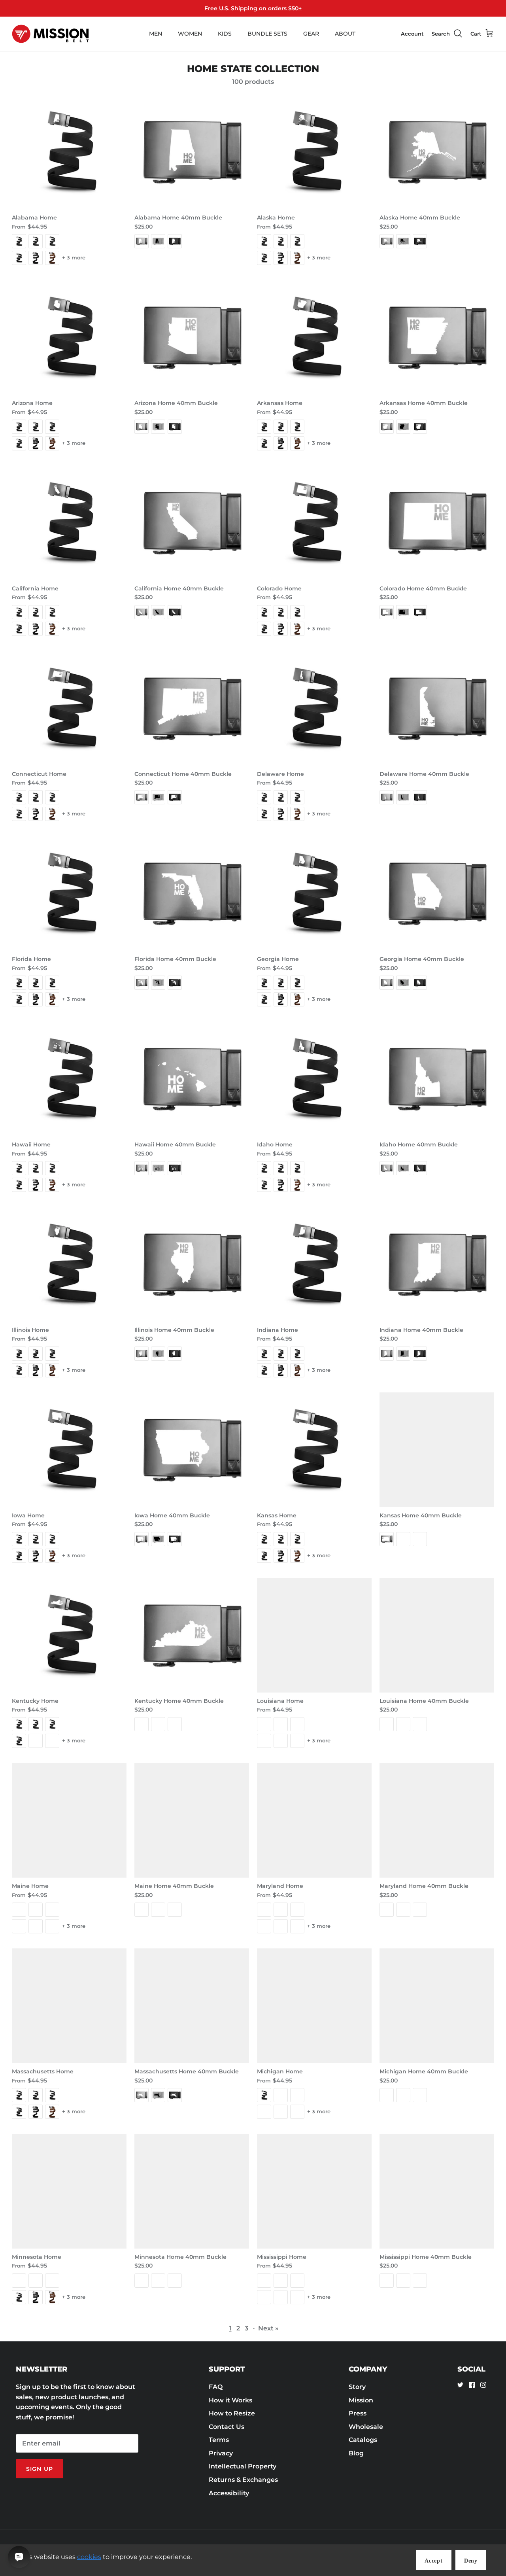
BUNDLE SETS (267, 34)
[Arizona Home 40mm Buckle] (192, 337)
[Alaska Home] (314, 152)
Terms (219, 2440)
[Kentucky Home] (69, 1635)
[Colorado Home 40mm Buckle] (437, 523)
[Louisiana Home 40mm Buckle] (437, 1635)
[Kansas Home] (314, 1450)
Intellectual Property (243, 2466)
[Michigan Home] (314, 2006)
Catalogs (363, 2440)
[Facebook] (472, 2385)
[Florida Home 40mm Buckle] (192, 893)
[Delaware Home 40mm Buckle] (437, 708)
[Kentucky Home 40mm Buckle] (192, 1635)
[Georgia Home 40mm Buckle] (437, 893)
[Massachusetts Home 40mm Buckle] (192, 2006)
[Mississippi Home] (314, 2191)
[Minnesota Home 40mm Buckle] (192, 2191)
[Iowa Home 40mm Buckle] (192, 1450)
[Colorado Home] (314, 523)
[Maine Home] (69, 1820)
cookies (89, 2557)
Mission (361, 2400)
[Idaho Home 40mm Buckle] (437, 1079)
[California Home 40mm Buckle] (192, 523)
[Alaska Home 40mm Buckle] (437, 152)
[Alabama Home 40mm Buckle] (192, 152)
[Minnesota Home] (69, 2191)
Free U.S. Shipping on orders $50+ (253, 8)
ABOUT (345, 34)
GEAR (311, 34)
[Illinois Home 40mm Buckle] (192, 1264)
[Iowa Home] (69, 1450)
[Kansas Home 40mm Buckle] (437, 1450)
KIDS (225, 34)
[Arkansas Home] (314, 337)
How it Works (230, 2400)
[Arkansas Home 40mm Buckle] (437, 337)
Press (358, 2413)
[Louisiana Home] (314, 1635)
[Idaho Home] (314, 1079)
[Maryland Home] (314, 1820)
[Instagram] (483, 2385)
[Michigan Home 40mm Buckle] (437, 2006)
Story (357, 2387)
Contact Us (227, 2427)
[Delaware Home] (314, 708)
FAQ (216, 2387)
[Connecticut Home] (69, 708)
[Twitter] (460, 2385)
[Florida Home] (69, 893)
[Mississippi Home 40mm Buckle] (437, 2191)
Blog (356, 2453)
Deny (471, 2561)
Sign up (40, 2469)
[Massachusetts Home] (69, 2006)
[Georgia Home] (314, 893)
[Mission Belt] (50, 34)
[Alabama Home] (69, 152)
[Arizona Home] (69, 337)
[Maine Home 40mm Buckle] (192, 1820)
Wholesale (366, 2427)
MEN (156, 34)
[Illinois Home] (69, 1264)
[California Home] (69, 523)
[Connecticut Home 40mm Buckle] (192, 708)
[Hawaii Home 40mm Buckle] (192, 1079)
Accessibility (229, 2493)
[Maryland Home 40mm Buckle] (437, 1820)
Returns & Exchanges (243, 2480)
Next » (268, 2328)
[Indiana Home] (314, 1264)
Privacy (221, 2453)
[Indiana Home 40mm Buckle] (437, 1264)
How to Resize (232, 2413)
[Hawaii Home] (69, 1079)
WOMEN (190, 34)
